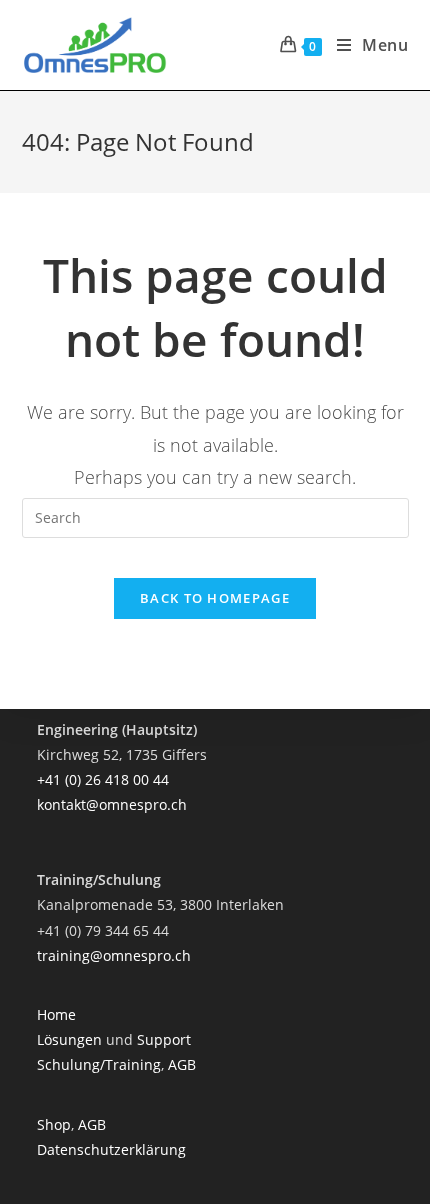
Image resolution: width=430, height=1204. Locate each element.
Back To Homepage (215, 598)
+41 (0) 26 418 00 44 (103, 779)
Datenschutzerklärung (111, 1149)
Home (56, 1014)
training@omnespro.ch (114, 955)
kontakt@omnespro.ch (112, 804)
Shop (54, 1124)
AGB (182, 1064)
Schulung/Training (99, 1064)
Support (164, 1039)
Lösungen (71, 1039)
